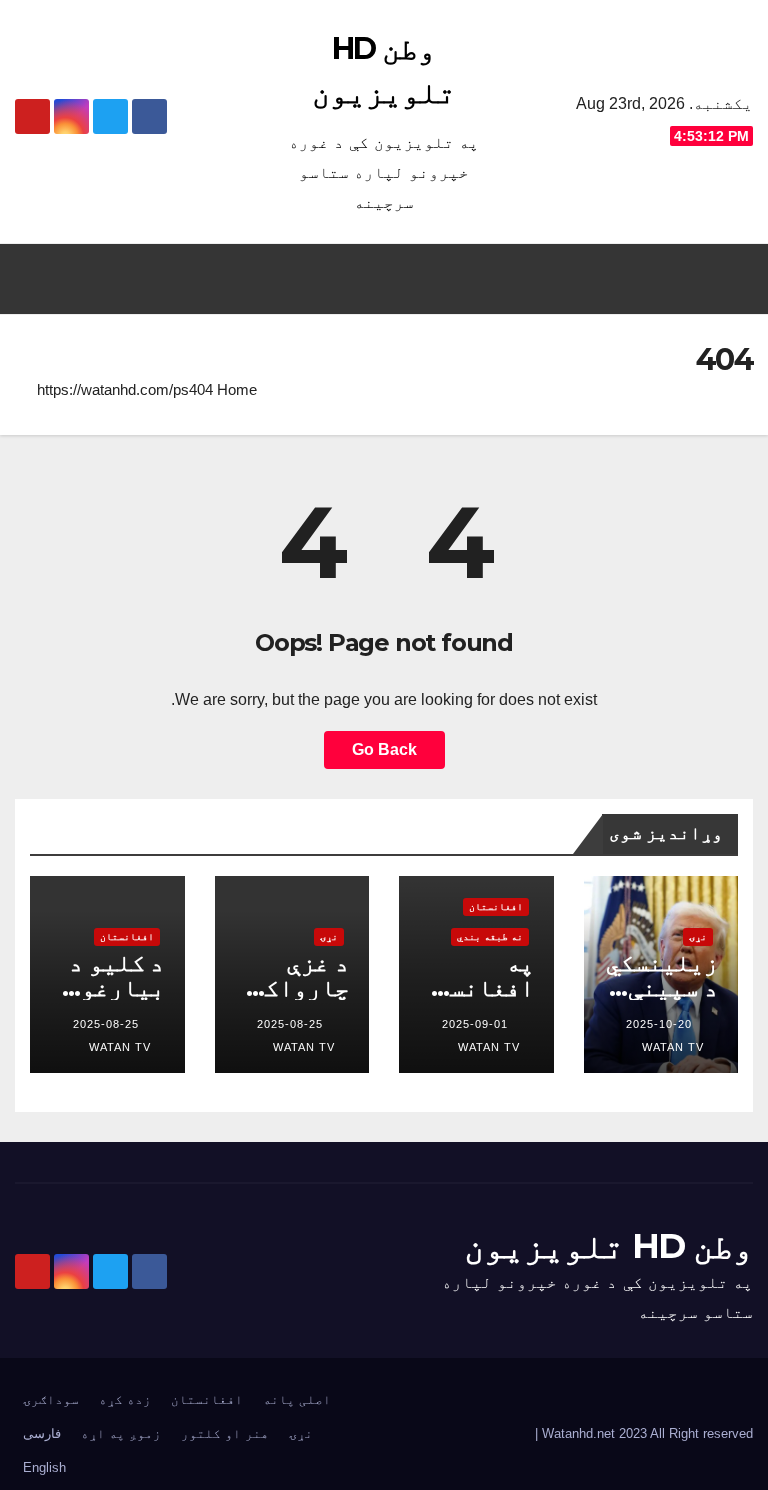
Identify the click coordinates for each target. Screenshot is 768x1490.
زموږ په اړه (121, 1433)
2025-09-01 (475, 1024)
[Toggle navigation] (36, 279)
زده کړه (125, 1399)
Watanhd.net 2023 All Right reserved (645, 1433)
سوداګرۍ (51, 1399)
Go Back (384, 749)
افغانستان (496, 906)
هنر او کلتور (225, 1433)
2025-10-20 (659, 1024)
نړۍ (698, 936)
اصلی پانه (297, 1399)
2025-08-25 (290, 1024)
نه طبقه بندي (490, 936)
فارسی (42, 1433)
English (44, 1467)
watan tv (673, 1047)
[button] (394, 278)
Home (237, 389)
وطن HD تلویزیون (608, 1246)
